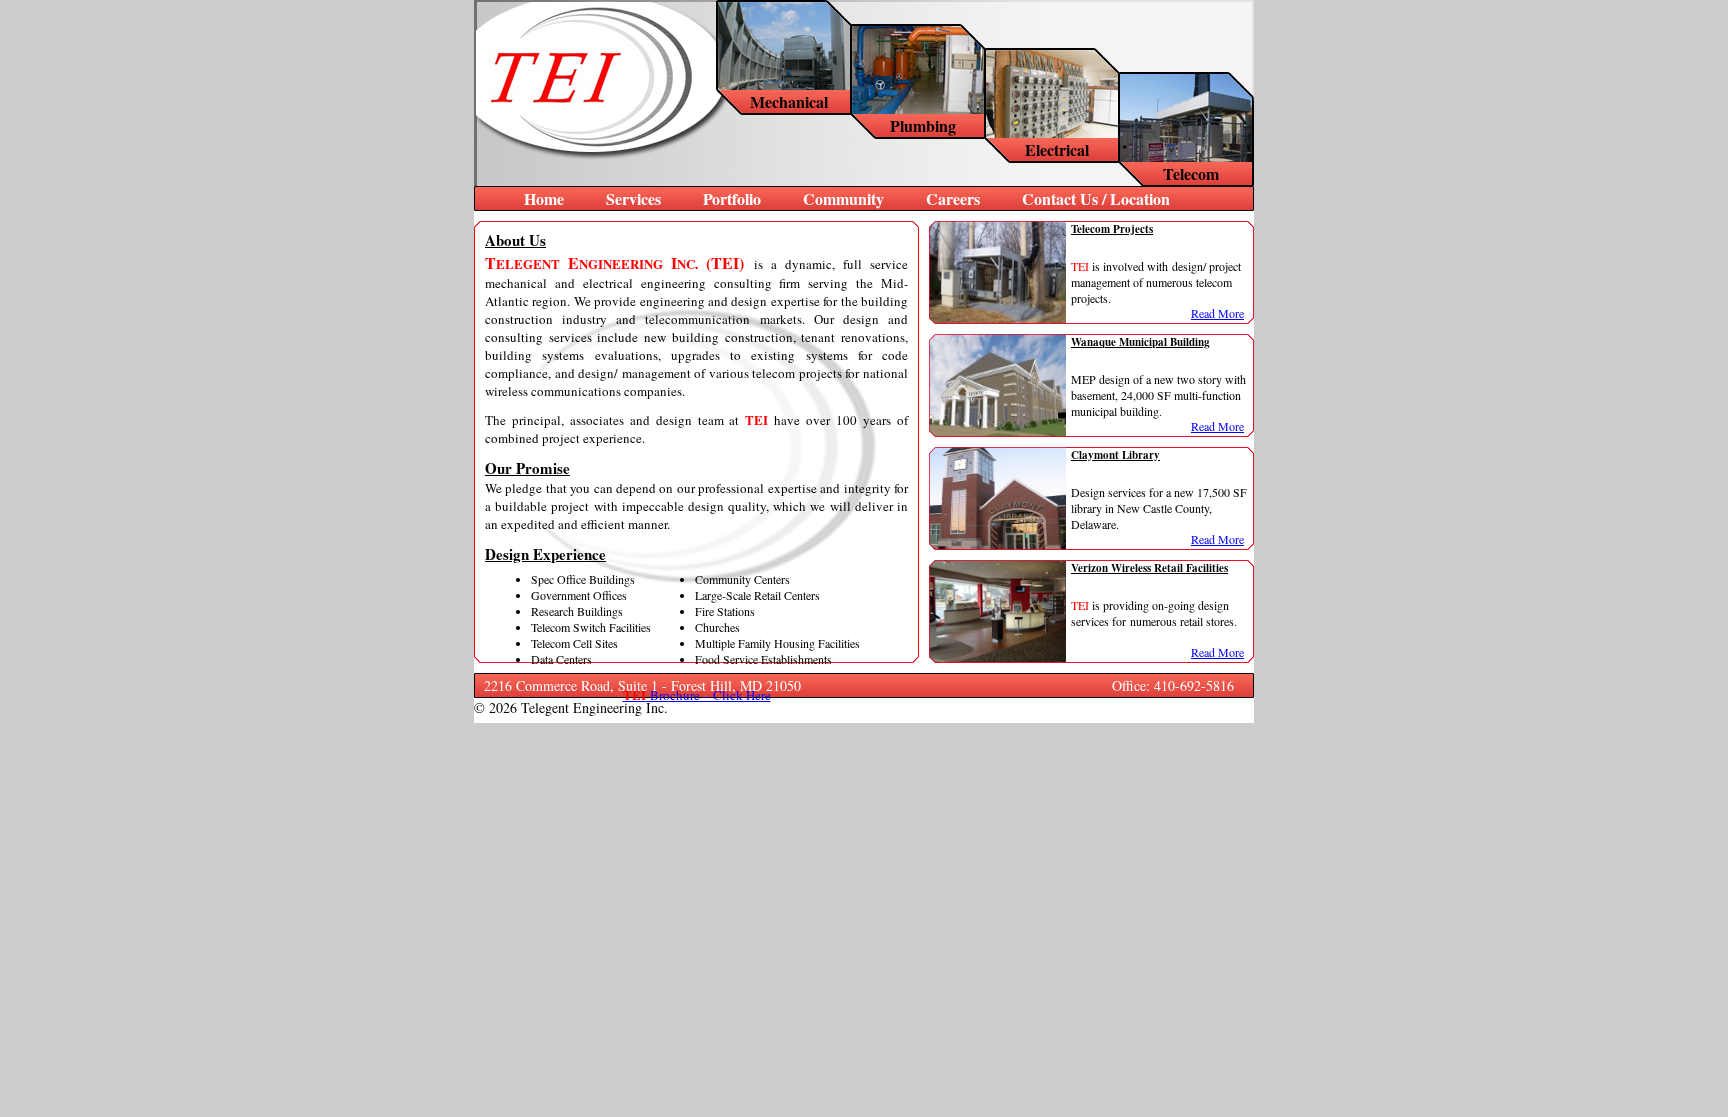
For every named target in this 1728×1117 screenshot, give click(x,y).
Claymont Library (1115, 455)
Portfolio (732, 198)
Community (843, 198)
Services (633, 198)
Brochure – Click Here (697, 695)
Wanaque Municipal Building (1140, 342)
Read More (1217, 313)
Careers (953, 198)
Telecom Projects (1112, 229)
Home (544, 198)
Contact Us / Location (1096, 198)
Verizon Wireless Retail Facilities (1149, 568)
